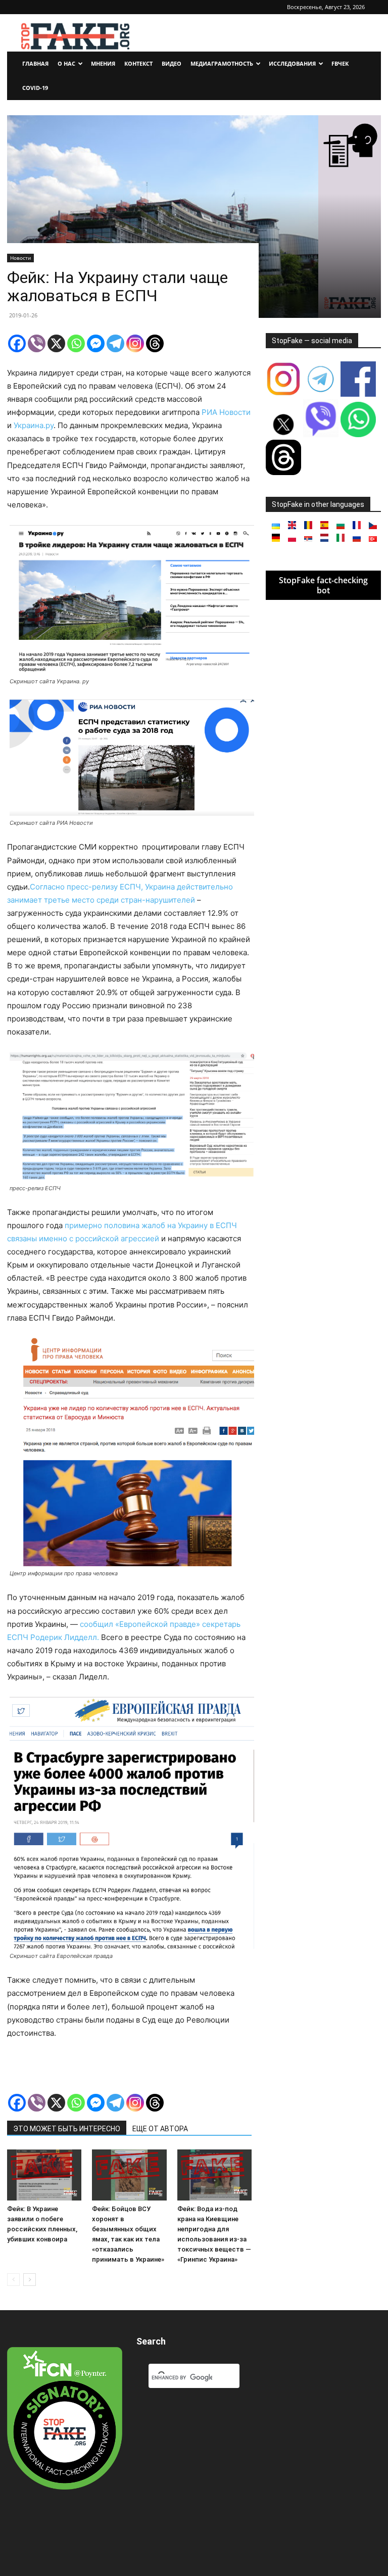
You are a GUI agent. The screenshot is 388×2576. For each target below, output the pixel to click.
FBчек (340, 63)
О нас (66, 63)
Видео (172, 63)
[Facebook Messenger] (96, 343)
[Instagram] (135, 343)
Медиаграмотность (222, 63)
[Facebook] (17, 343)
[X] (56, 343)
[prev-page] (13, 2280)
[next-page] (30, 2280)
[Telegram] (115, 343)
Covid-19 (35, 88)
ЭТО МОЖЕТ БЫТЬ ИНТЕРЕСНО (67, 2129)
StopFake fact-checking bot (323, 585)
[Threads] (155, 343)
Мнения (103, 63)
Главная (35, 63)
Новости (20, 258)
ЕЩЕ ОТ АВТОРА (160, 2129)
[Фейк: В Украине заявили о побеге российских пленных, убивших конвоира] (44, 2175)
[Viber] (37, 343)
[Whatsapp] (76, 343)
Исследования (292, 63)
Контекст (138, 63)
